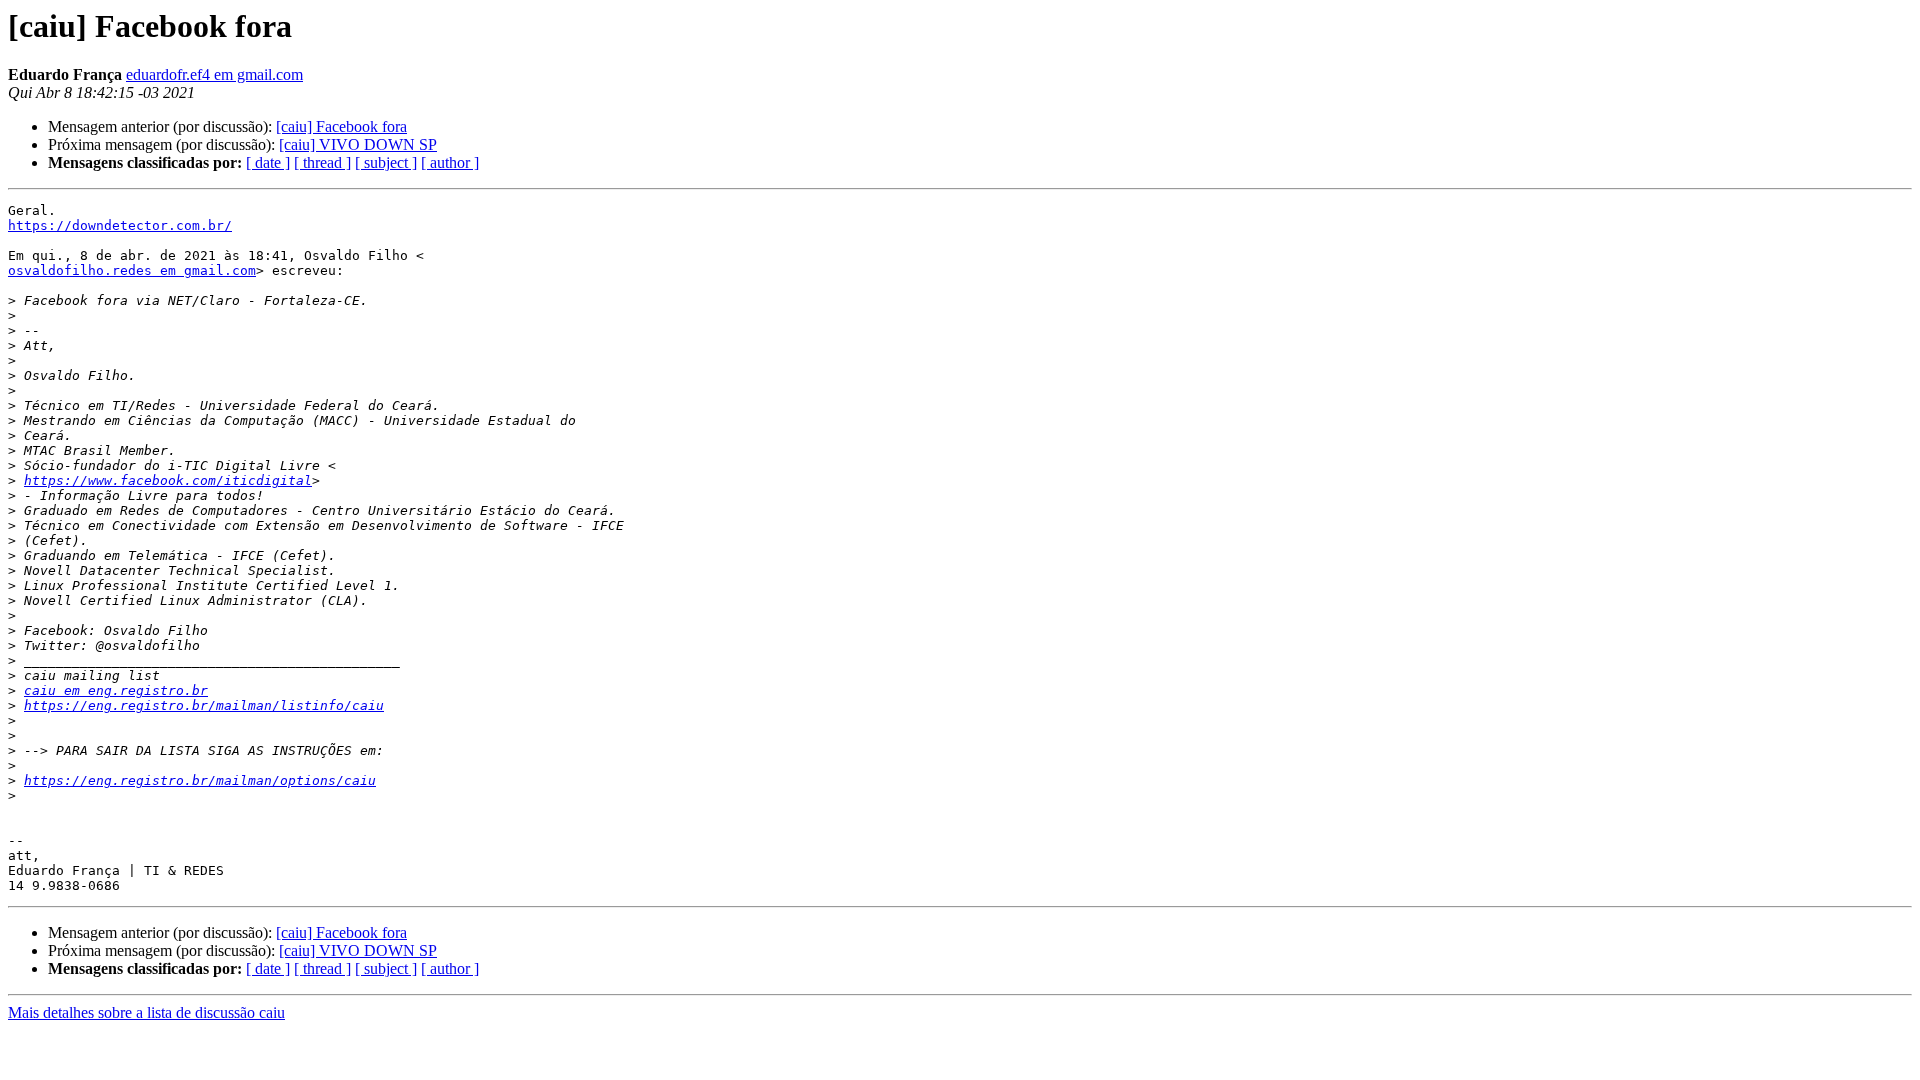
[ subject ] (386, 162)
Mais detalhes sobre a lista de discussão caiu (146, 1012)
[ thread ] (322, 162)
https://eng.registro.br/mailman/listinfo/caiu (204, 705)
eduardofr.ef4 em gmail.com (214, 74)
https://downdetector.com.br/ (120, 225)
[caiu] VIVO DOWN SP (358, 144)
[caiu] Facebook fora (341, 126)
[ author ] (450, 162)
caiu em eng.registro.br (116, 690)
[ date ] (268, 162)
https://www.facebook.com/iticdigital (168, 480)
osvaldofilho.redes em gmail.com (132, 270)
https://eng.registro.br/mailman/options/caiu (200, 780)
